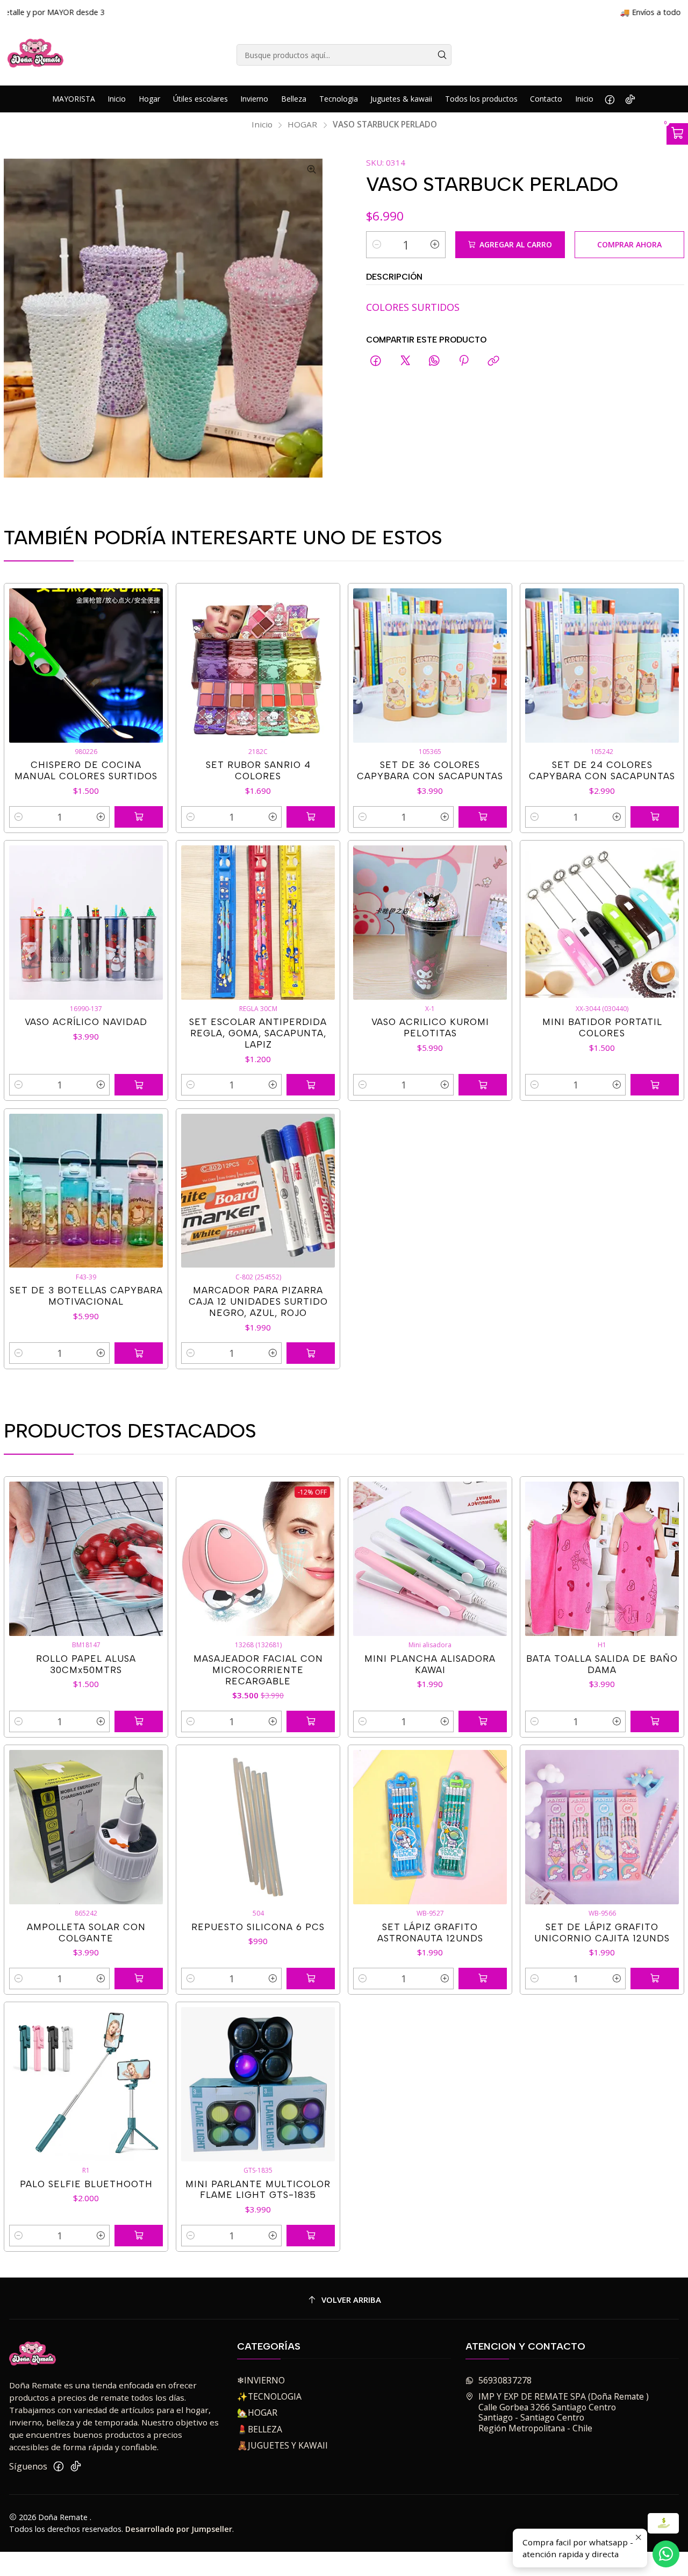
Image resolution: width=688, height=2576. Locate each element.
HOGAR (302, 124)
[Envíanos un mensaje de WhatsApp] (666, 2554)
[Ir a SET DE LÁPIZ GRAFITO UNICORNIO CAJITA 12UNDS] (602, 1827)
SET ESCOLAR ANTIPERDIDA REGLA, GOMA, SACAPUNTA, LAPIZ (258, 1033)
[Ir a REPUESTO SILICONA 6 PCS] (258, 1827)
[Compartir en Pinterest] (464, 362)
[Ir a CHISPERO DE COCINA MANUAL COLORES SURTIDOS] (86, 666)
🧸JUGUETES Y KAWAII (282, 2445)
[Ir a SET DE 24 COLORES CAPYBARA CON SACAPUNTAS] (602, 666)
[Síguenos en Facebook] (610, 99)
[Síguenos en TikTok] (630, 99)
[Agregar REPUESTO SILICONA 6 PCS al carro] (311, 1979)
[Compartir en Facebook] (376, 362)
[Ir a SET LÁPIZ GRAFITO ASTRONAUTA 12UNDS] (430, 1827)
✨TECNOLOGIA (269, 2396)
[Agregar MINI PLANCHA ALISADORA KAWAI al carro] (483, 1721)
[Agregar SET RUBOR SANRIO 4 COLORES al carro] (311, 817)
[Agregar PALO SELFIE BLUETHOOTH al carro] (139, 2236)
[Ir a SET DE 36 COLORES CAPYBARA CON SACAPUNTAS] (430, 666)
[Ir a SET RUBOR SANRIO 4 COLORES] (258, 666)
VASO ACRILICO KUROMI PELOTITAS (430, 1027)
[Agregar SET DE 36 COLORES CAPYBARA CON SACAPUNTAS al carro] (483, 817)
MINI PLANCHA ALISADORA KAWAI (430, 1664)
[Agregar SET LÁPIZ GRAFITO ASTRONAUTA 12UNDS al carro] (483, 1979)
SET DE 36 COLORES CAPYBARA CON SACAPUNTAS (430, 770)
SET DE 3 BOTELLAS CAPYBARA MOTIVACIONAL (86, 1296)
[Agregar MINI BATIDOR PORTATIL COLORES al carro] (655, 1085)
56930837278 (505, 2380)
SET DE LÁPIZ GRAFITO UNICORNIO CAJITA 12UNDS (602, 1933)
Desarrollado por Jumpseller (179, 2529)
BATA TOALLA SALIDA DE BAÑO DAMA (602, 1664)
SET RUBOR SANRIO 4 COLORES (258, 770)
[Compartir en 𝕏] (405, 362)
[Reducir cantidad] (377, 245)
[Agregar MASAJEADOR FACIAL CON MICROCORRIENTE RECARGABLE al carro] (311, 1721)
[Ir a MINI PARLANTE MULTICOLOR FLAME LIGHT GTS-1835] (258, 2084)
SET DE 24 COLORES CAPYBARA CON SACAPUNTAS (602, 770)
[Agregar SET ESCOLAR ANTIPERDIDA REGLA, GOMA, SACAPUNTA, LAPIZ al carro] (311, 1085)
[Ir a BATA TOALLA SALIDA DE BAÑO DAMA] (602, 1559)
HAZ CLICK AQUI (483, 12)
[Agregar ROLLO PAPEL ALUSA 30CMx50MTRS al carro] (139, 1721)
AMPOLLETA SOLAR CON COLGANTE (86, 1933)
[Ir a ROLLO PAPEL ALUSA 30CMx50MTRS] (86, 1559)
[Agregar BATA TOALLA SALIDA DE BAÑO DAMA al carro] (655, 1721)
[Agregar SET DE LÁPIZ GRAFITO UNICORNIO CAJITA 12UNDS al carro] (655, 1979)
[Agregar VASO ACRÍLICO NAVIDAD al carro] (139, 1085)
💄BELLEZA (260, 2429)
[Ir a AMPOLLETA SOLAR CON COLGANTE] (86, 1827)
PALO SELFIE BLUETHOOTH (86, 2184)
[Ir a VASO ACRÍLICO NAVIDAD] (86, 923)
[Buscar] (442, 55)
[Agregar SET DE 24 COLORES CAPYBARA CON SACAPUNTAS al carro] (655, 817)
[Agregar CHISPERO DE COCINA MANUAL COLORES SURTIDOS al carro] (139, 817)
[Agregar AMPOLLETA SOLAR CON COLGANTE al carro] (139, 1979)
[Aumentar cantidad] (435, 245)
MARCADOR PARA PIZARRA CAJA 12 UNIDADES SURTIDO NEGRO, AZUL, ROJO (258, 1301)
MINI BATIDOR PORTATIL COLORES (602, 1027)
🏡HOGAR (257, 2413)
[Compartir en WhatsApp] (434, 362)
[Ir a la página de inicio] (36, 55)
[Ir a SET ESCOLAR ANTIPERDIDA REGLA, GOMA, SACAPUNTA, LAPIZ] (258, 923)
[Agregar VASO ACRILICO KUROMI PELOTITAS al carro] (483, 1085)
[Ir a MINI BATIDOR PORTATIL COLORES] (602, 923)
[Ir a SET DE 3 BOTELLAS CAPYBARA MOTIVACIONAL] (86, 1191)
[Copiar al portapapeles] (493, 362)
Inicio (262, 124)
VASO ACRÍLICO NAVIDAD (86, 1022)
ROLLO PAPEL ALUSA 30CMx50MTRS (86, 1664)
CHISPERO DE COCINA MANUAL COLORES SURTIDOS (86, 770)
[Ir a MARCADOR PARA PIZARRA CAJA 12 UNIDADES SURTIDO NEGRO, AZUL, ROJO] (258, 1191)
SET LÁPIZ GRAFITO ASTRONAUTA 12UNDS (430, 1933)
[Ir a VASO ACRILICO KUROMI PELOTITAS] (430, 923)
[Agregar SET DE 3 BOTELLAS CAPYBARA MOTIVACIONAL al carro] (139, 1353)
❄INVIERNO (261, 2380)
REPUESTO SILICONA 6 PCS (258, 1927)
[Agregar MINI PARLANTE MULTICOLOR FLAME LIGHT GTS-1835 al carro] (311, 2236)
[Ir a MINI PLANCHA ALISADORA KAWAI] (430, 1559)
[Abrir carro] (677, 134)
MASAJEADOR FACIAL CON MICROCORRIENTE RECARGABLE (258, 1670)
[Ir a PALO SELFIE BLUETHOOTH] (86, 2084)
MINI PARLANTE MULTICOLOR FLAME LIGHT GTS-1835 (258, 2190)
